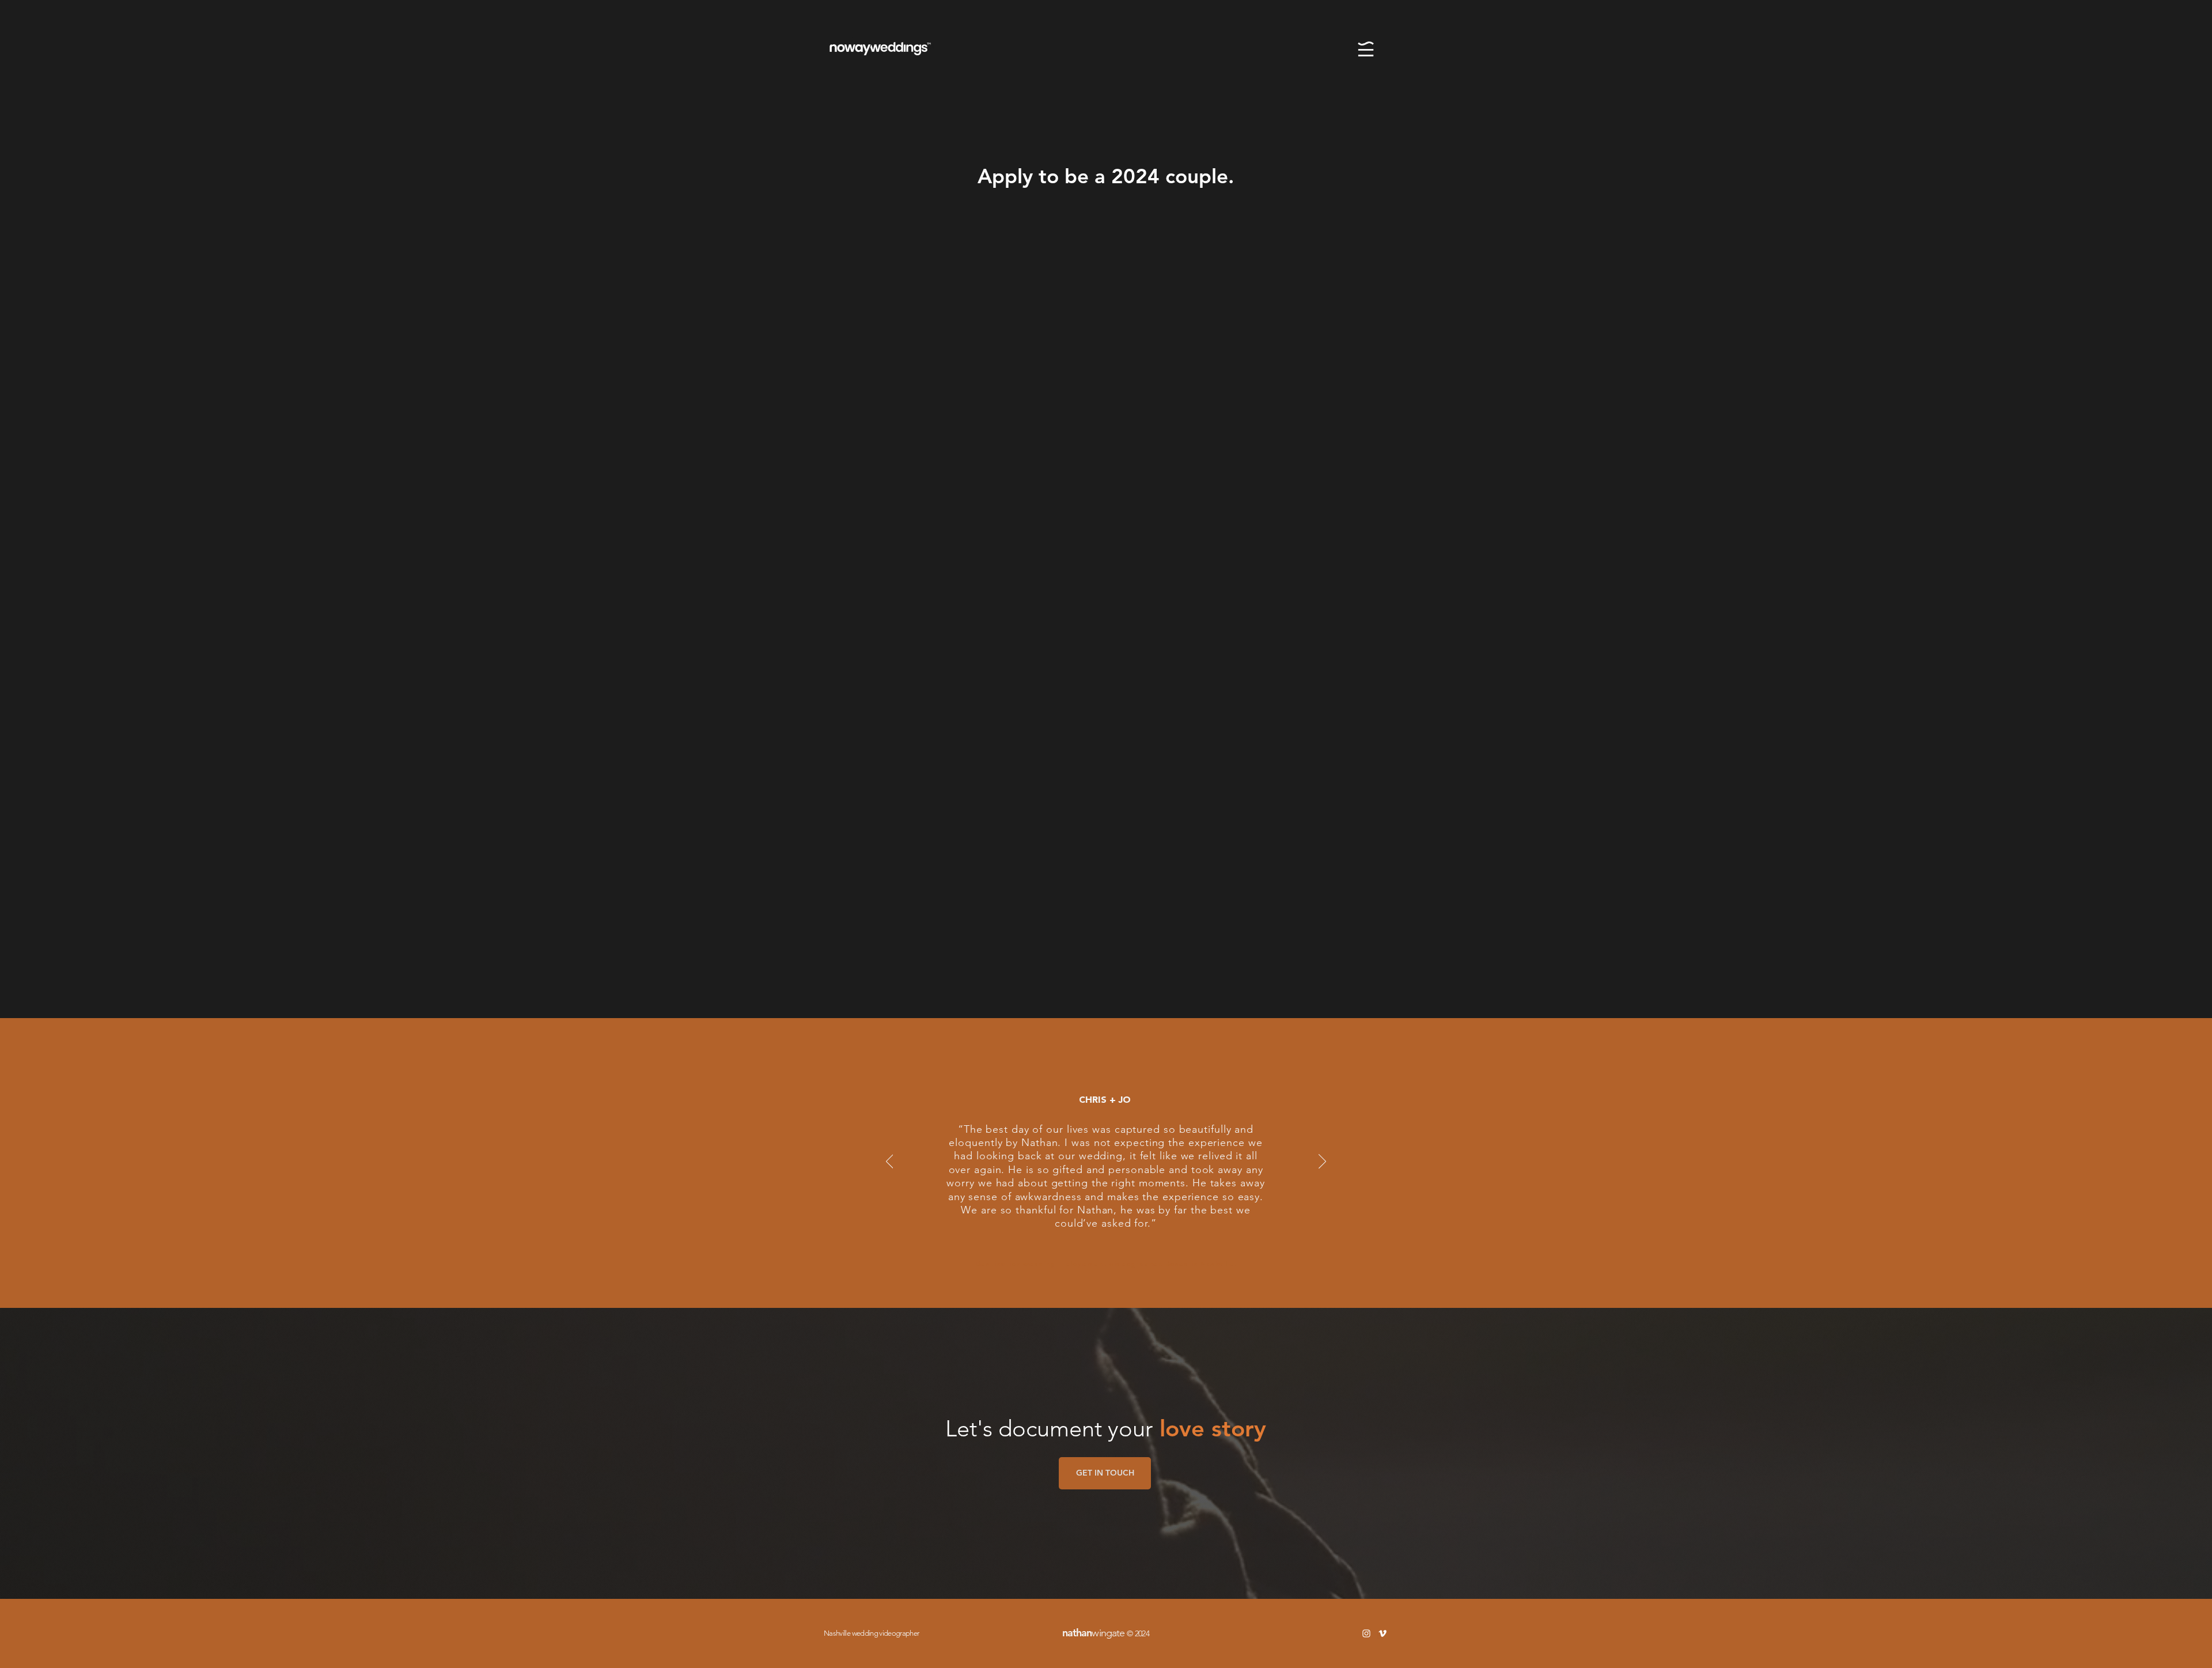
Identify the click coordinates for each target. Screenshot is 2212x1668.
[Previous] (890, 1162)
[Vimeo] (1382, 1633)
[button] (1366, 49)
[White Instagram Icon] (1366, 1633)
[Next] (1322, 1162)
